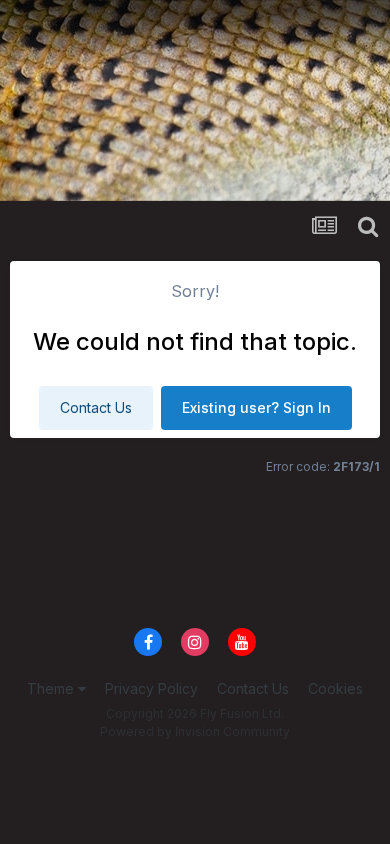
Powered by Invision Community (195, 731)
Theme (52, 688)
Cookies (335, 688)
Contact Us (96, 407)
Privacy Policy (151, 688)
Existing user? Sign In (256, 407)
